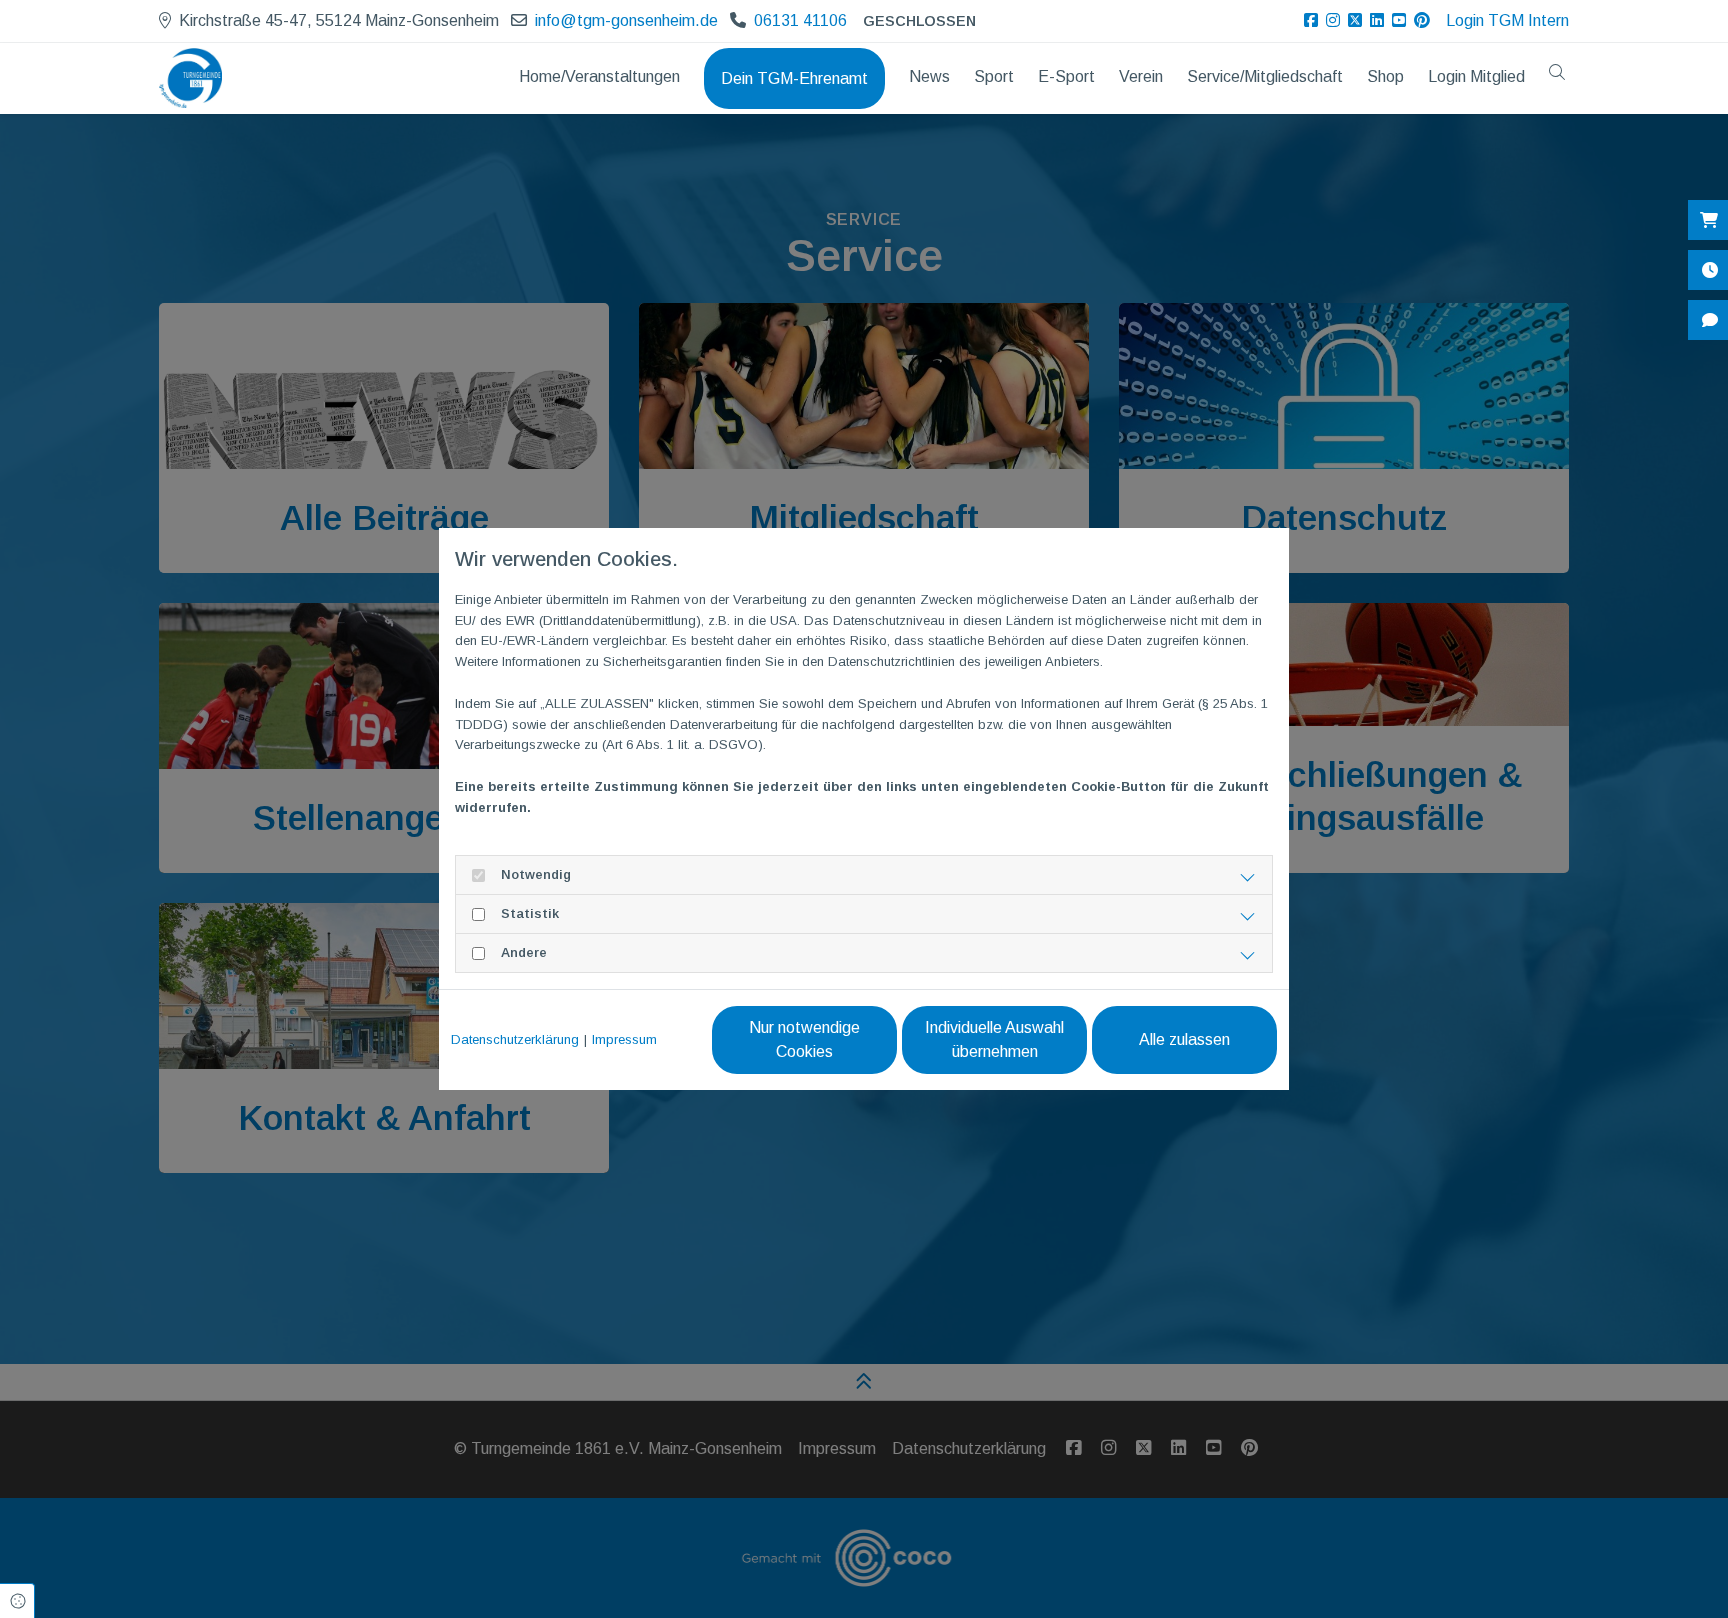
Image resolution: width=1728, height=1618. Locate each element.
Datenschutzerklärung (515, 1039)
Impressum (624, 1039)
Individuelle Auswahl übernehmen (994, 1039)
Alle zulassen (1184, 1039)
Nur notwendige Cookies (804, 1039)
